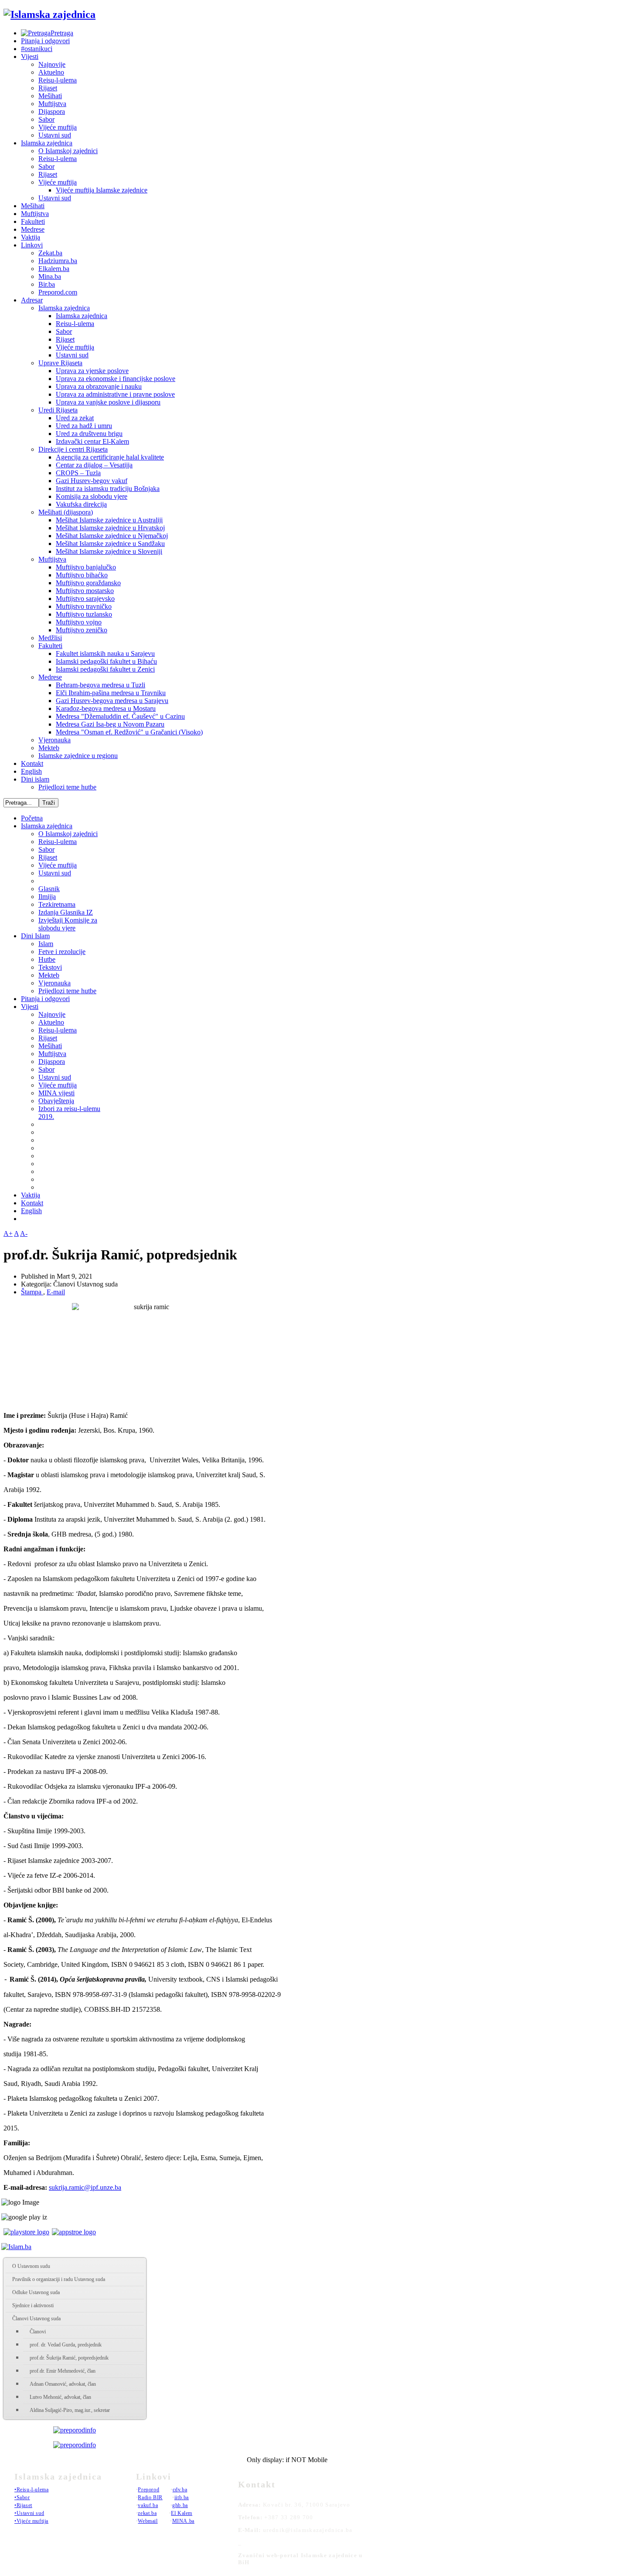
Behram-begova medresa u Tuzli (101, 685)
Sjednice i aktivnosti (33, 2305)
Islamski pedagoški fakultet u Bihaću (106, 661)
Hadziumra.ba (58, 261)
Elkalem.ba (54, 269)
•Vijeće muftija (31, 2521)
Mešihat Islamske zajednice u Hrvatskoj (110, 528)
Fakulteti (33, 221)
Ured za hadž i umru (84, 426)
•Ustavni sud (29, 2513)
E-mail (56, 1292)
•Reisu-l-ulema (31, 2490)
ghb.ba (180, 2505)
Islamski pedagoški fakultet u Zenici (105, 669)
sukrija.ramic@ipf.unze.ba (85, 2187)
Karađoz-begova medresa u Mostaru (106, 708)
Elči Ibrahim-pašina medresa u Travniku (111, 693)
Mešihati (50, 96)
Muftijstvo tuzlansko (84, 614)
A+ (8, 1233)
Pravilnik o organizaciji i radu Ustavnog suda (59, 2279)
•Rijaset (23, 2505)
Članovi (38, 2332)
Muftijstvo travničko (84, 606)
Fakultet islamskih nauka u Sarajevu (105, 653)
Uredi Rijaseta (58, 410)
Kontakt (32, 763)
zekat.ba (147, 2513)
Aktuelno (51, 72)
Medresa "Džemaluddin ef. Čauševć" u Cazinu (120, 716)
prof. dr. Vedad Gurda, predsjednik (66, 2345)
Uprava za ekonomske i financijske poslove (116, 379)
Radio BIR (150, 2497)
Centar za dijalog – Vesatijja (94, 465)
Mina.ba (50, 276)
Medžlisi (50, 638)
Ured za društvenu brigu (89, 434)
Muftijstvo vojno (79, 622)
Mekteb (49, 748)
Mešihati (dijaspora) (66, 512)
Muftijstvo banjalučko (86, 567)
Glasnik (49, 889)
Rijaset (48, 88)
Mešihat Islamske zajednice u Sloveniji (109, 551)
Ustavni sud (55, 135)
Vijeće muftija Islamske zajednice (102, 190)
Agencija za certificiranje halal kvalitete (110, 457)
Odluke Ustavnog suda (36, 2292)
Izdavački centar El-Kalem (92, 441)
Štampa (32, 1292)
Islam (46, 944)
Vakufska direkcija (81, 504)
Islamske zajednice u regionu (78, 756)
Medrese (33, 229)
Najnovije (52, 64)
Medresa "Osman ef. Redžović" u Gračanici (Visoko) (129, 732)
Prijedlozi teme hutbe (67, 787)
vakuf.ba (148, 2505)
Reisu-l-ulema (58, 80)
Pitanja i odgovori (45, 41)
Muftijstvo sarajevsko (85, 599)
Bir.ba (47, 284)
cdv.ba (180, 2490)
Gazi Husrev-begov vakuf (92, 481)
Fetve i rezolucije (62, 952)
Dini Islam (35, 936)
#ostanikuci (37, 49)
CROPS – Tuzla (78, 473)
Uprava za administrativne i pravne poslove (115, 394)
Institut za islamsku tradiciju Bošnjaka (108, 489)
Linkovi (32, 245)
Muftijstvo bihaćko (82, 575)
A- (24, 1233)
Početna (32, 818)
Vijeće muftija (58, 127)
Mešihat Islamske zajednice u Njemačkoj (112, 536)
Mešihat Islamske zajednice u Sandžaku (110, 544)
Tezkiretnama (57, 904)
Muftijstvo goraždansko (88, 583)
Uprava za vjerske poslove (92, 371)
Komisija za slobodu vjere (92, 496)
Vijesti (30, 57)
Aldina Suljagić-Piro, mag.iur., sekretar (70, 2410)
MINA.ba (183, 2521)
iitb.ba (182, 2497)
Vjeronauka (55, 740)
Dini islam (35, 779)
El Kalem (182, 2513)
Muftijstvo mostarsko (85, 591)
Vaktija (31, 237)
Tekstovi (50, 967)
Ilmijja (47, 897)
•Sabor (22, 2497)
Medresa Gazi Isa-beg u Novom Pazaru (110, 724)
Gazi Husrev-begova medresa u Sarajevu (112, 701)
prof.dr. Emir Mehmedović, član (63, 2371)
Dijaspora (52, 111)
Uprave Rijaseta (60, 363)
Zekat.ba (50, 253)
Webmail (148, 2521)
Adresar (32, 300)
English (31, 771)
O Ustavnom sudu (31, 2266)
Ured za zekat (75, 418)
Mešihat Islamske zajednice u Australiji (109, 520)
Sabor (46, 119)
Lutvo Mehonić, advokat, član (60, 2397)
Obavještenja (56, 1101)
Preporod (148, 2490)
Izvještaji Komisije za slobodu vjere (68, 924)
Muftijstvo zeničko (82, 630)
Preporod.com (58, 292)
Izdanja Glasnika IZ (66, 912)
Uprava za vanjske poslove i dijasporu (108, 402)
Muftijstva (52, 104)
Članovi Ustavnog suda (36, 2319)
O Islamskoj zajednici (68, 151)
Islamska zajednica (47, 143)
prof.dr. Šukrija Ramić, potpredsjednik (69, 2358)
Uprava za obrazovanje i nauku (99, 386)
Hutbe (47, 959)
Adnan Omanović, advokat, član (63, 2384)
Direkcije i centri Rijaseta (73, 449)
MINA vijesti (56, 1093)
